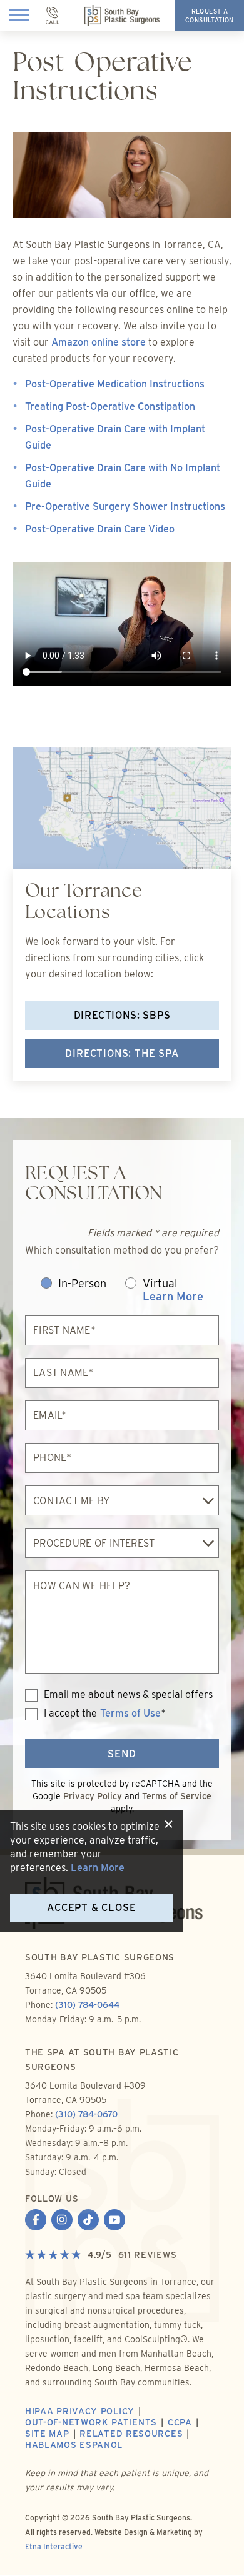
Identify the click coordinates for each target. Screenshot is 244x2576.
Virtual (173, 1290)
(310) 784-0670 (86, 2114)
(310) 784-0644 (87, 2005)
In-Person (82, 1284)
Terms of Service (177, 1796)
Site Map (47, 2434)
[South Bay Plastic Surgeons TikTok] (88, 2221)
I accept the (61, 1714)
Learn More (173, 1296)
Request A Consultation (210, 16)
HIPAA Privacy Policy (80, 2411)
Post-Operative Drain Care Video (100, 529)
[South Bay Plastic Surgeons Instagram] (62, 2221)
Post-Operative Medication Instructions (115, 384)
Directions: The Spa (122, 1053)
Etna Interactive (54, 2546)
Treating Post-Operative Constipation (110, 407)
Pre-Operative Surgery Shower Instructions (125, 507)
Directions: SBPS (122, 1015)
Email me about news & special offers (128, 1695)
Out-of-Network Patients (91, 2422)
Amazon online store (99, 342)
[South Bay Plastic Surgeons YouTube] (114, 2221)
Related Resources (131, 2434)
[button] (20, 16)
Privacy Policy (93, 1796)
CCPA (180, 2422)
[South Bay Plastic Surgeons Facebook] (36, 2221)
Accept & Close (91, 1908)
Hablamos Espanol (74, 2445)
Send (122, 1754)
